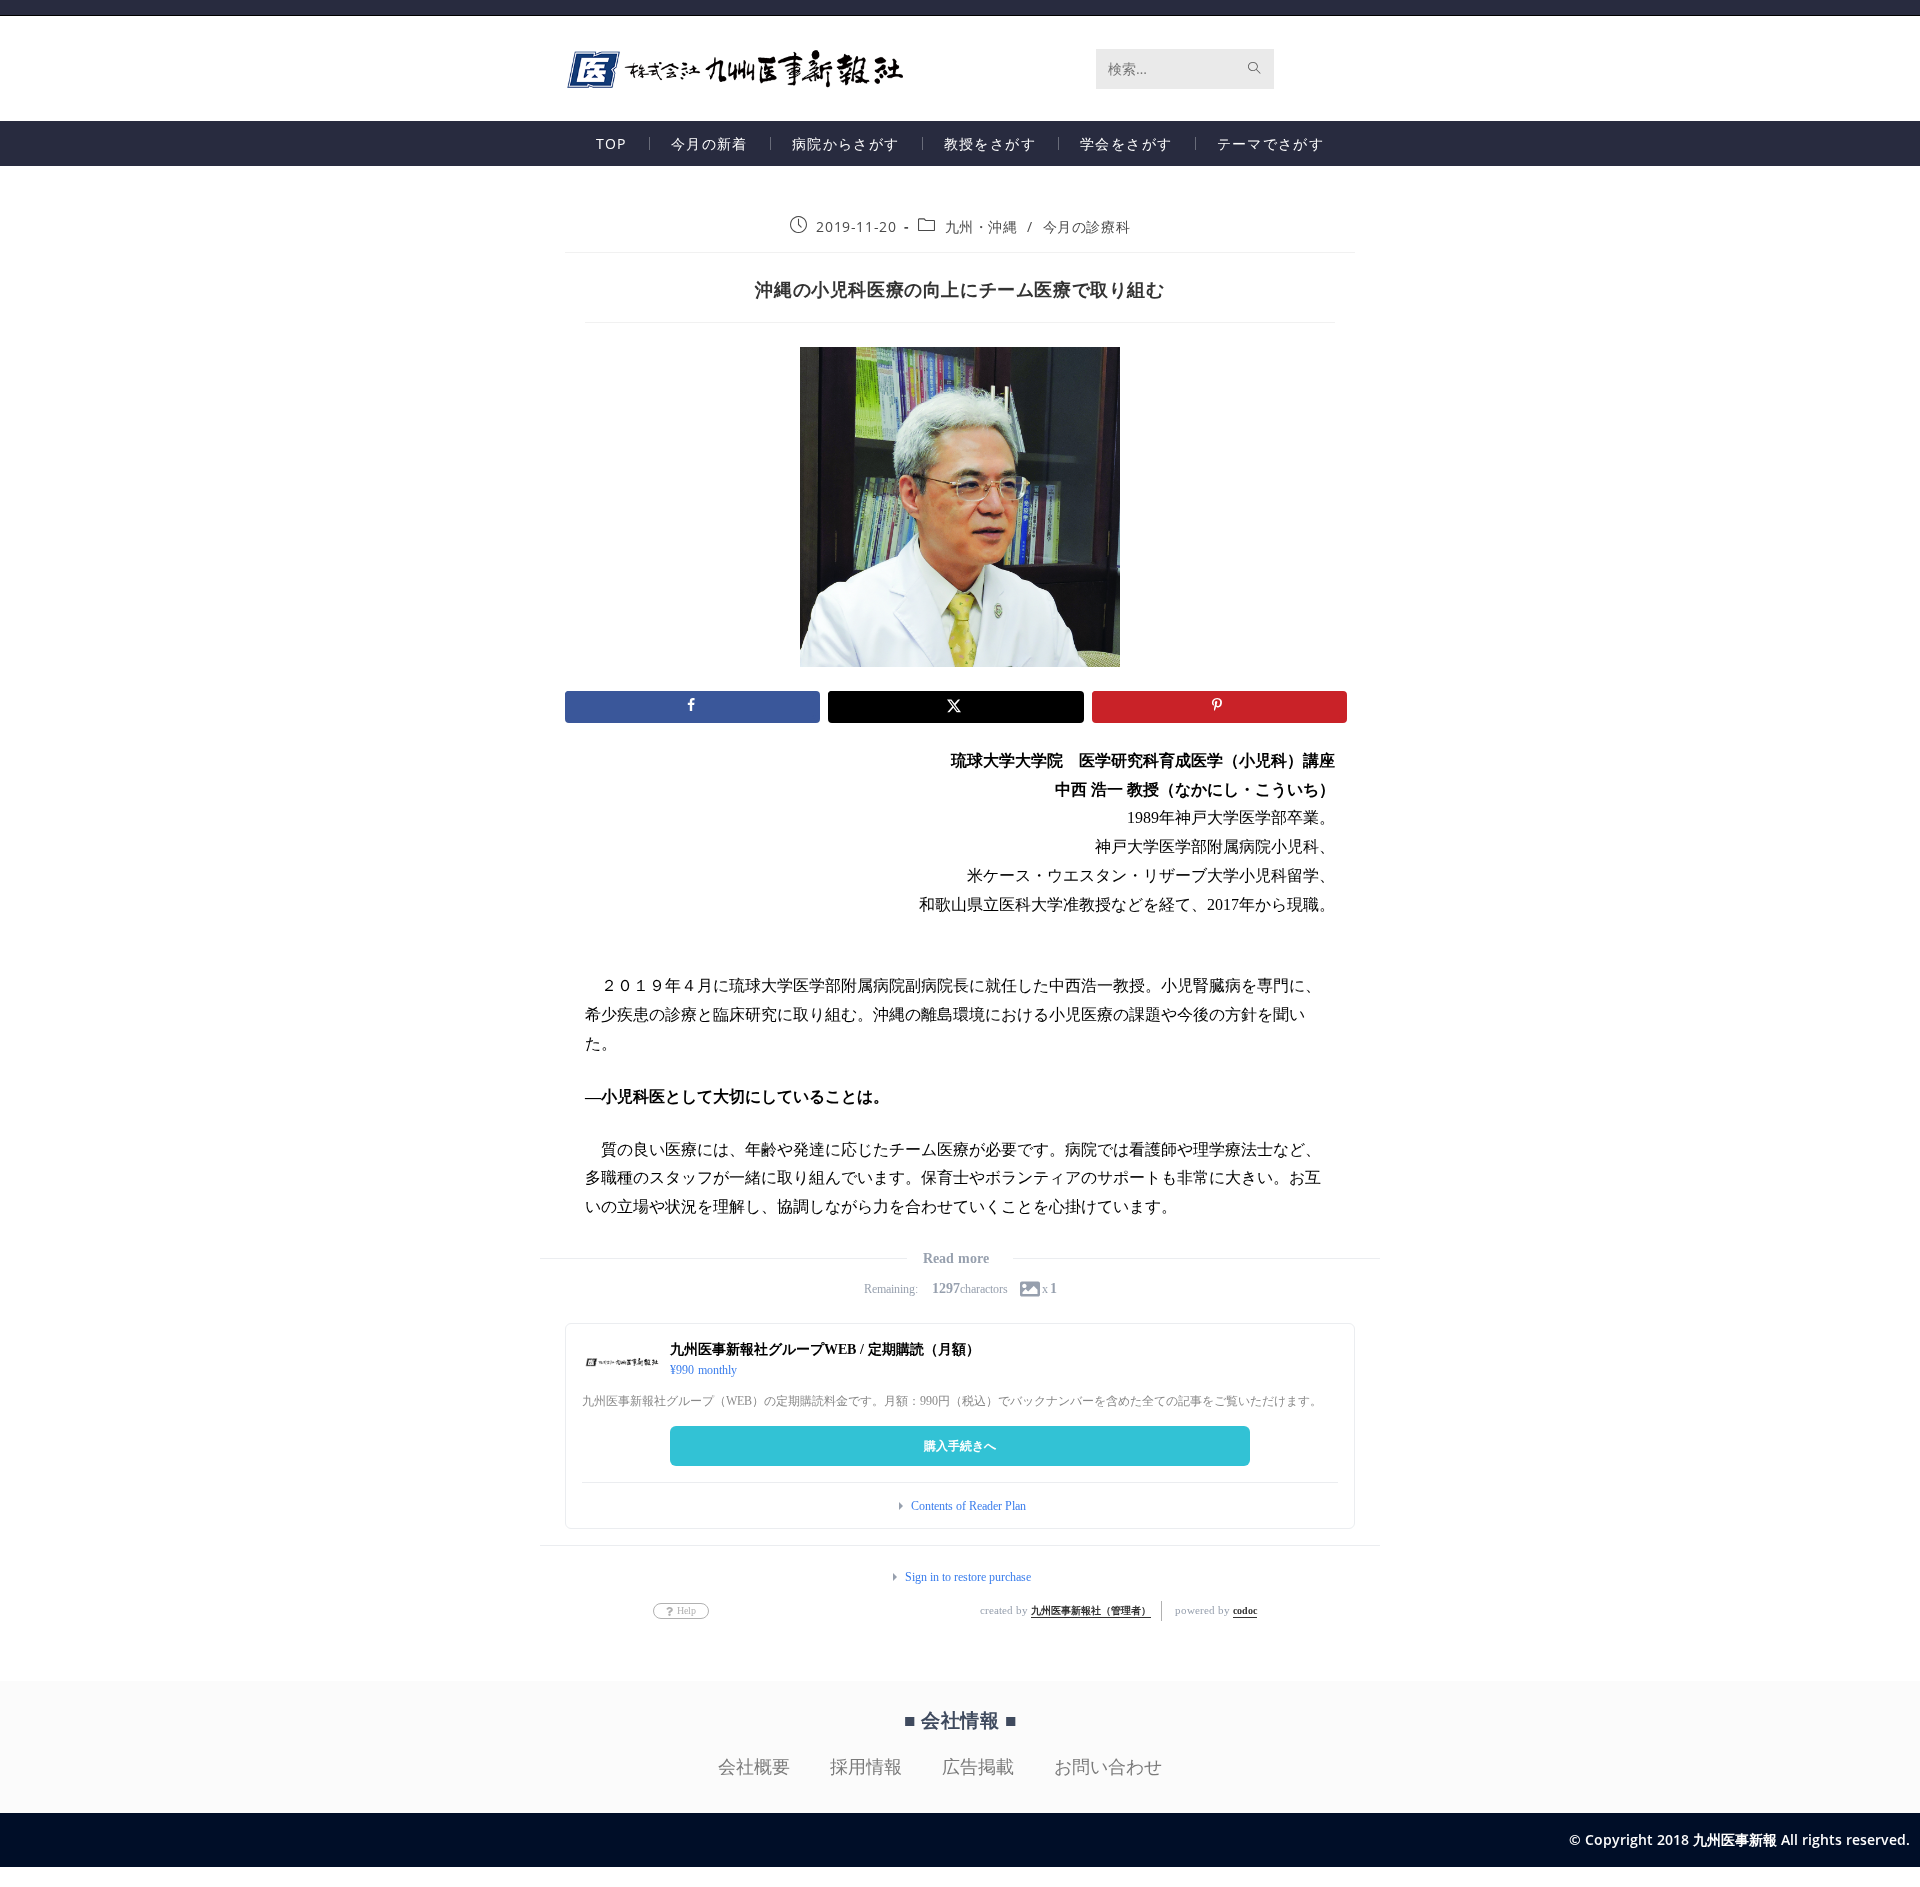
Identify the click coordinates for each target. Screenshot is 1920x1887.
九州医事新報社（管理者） (1091, 1610)
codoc (1245, 1610)
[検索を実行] (1255, 69)
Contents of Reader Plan (968, 1506)
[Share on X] (955, 707)
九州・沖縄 (981, 226)
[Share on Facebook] (692, 707)
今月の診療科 (1087, 226)
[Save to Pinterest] (1219, 707)
